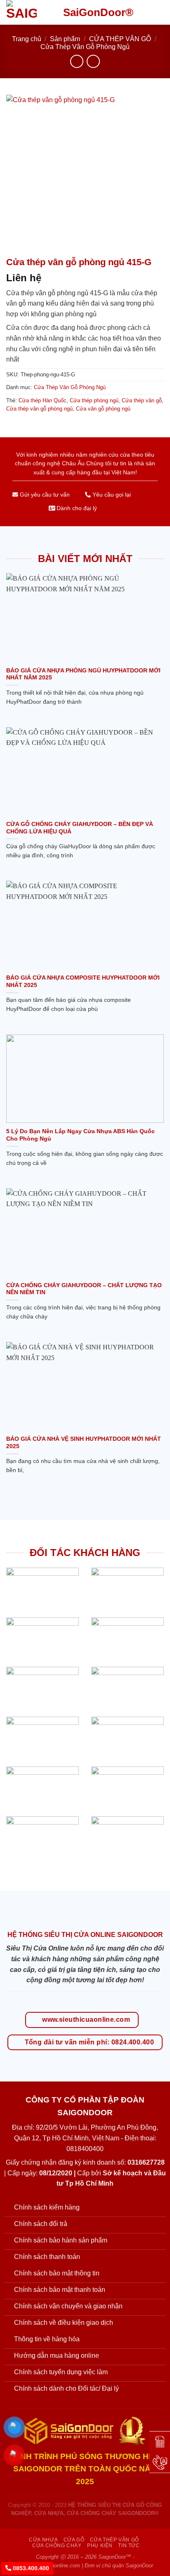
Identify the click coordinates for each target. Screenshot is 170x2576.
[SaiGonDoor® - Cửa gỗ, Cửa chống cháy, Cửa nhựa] (28, 12)
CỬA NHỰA (43, 2540)
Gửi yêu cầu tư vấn (44, 495)
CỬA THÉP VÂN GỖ (120, 39)
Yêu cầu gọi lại (111, 495)
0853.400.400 (30, 2568)
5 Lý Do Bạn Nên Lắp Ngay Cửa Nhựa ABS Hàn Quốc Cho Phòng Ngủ (80, 1135)
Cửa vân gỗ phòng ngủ (103, 409)
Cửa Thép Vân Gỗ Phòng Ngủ (85, 47)
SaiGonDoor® (98, 12)
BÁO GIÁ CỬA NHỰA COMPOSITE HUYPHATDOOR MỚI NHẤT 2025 (83, 981)
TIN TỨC (129, 2546)
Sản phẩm (65, 39)
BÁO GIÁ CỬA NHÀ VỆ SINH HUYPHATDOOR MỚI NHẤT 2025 (84, 1443)
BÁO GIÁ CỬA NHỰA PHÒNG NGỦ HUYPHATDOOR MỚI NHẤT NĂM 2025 (83, 674)
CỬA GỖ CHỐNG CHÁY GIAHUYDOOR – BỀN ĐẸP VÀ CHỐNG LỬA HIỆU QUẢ (80, 828)
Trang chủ (27, 39)
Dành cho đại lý (76, 508)
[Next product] (77, 61)
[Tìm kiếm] (145, 12)
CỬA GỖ (74, 2540)
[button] (159, 12)
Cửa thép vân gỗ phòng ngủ (39, 409)
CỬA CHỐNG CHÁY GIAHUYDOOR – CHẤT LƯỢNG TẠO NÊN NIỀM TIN (84, 1289)
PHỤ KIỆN (100, 2546)
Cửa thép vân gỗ (142, 400)
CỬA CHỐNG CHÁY (57, 2546)
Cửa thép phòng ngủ (94, 400)
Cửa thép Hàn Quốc (42, 400)
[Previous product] (93, 61)
